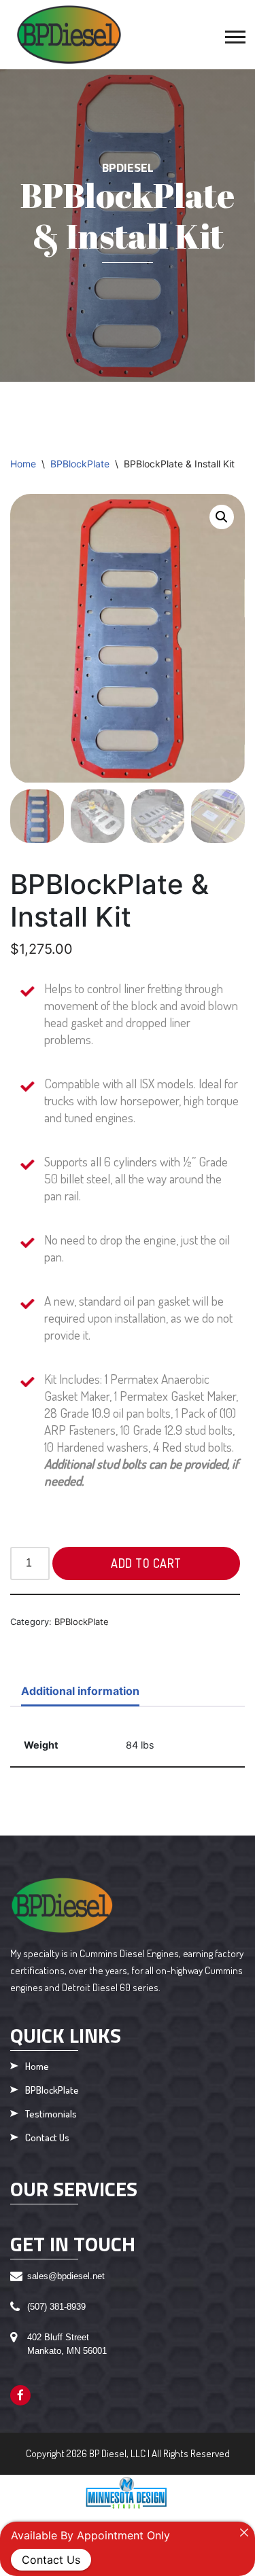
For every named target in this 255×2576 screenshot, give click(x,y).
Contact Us (47, 2138)
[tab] (80, 1692)
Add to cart (146, 1563)
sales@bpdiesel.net (66, 2276)
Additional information (80, 1691)
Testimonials (51, 2114)
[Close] (244, 2533)
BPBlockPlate (80, 464)
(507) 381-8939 (56, 2307)
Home (23, 464)
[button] (234, 34)
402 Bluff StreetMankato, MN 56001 (67, 2344)
